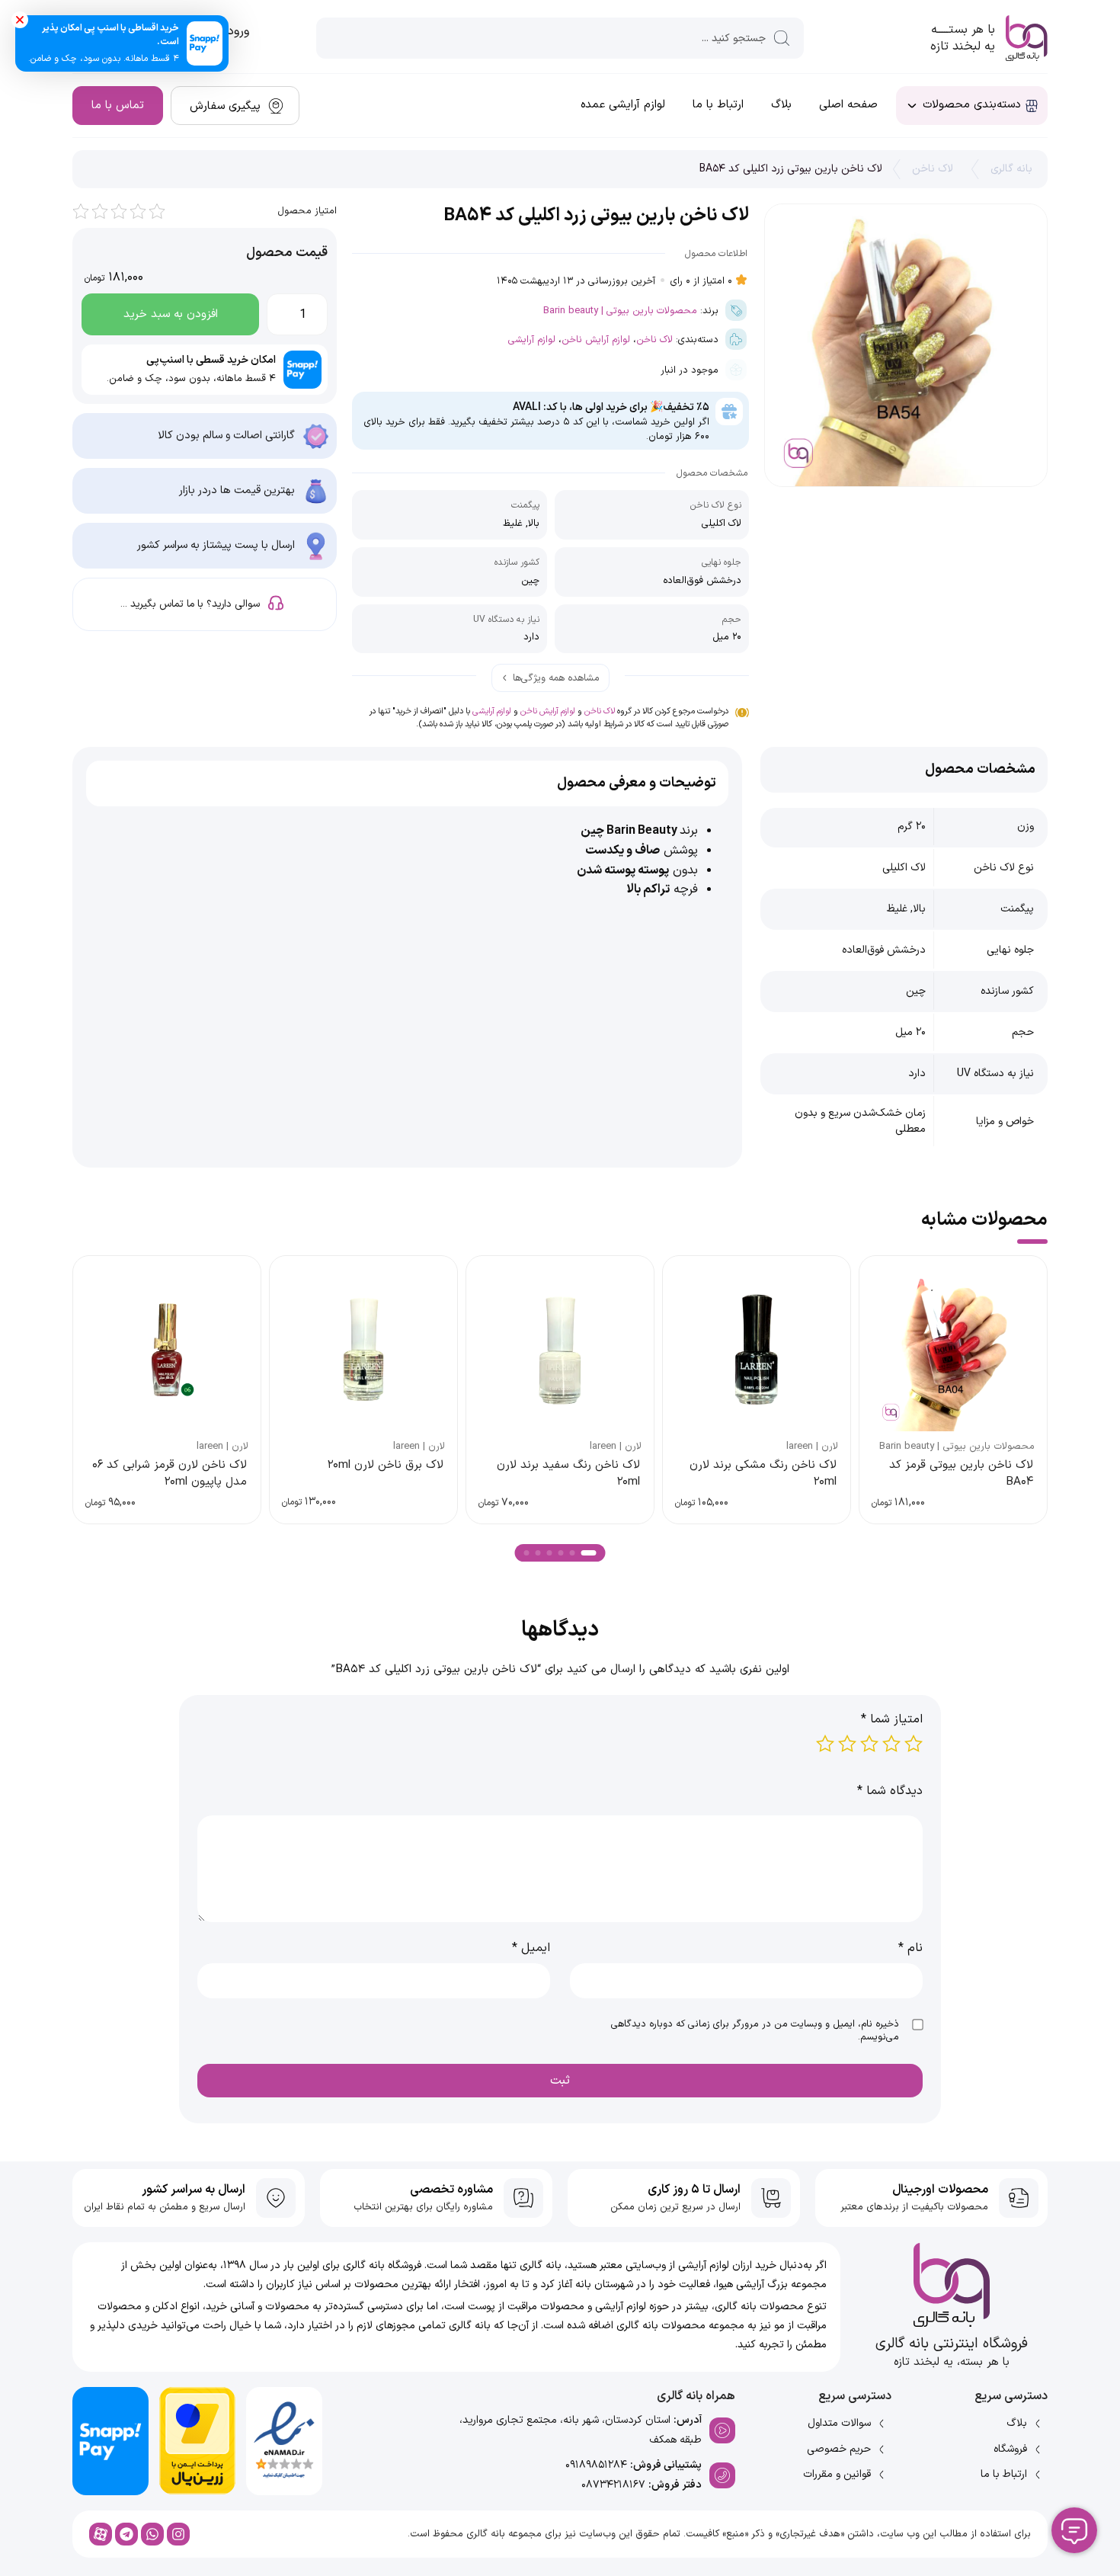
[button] (589, 1553)
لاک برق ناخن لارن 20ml (386, 1465)
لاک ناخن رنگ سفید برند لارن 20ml (568, 1473)
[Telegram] (126, 2534)
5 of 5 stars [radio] (825, 1744)
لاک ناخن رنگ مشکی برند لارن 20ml (763, 1473)
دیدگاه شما (890, 1791)
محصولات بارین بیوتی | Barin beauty (620, 311)
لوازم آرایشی (532, 340)
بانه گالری (1011, 169)
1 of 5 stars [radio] (914, 1744)
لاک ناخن (933, 169)
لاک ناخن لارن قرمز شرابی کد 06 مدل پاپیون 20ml (170, 1473)
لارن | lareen (812, 1447)
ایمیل (531, 1948)
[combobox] (560, 38)
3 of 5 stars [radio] (869, 1744)
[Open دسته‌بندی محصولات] (912, 106)
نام (910, 1948)
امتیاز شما (892, 1719)
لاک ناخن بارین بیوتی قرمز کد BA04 (961, 1473)
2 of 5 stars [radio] (891, 1744)
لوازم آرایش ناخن (596, 340)
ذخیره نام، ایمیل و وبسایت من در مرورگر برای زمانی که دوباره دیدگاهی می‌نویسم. (755, 2031)
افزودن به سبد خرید (171, 314)
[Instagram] (178, 2534)
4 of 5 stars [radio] (847, 1744)
